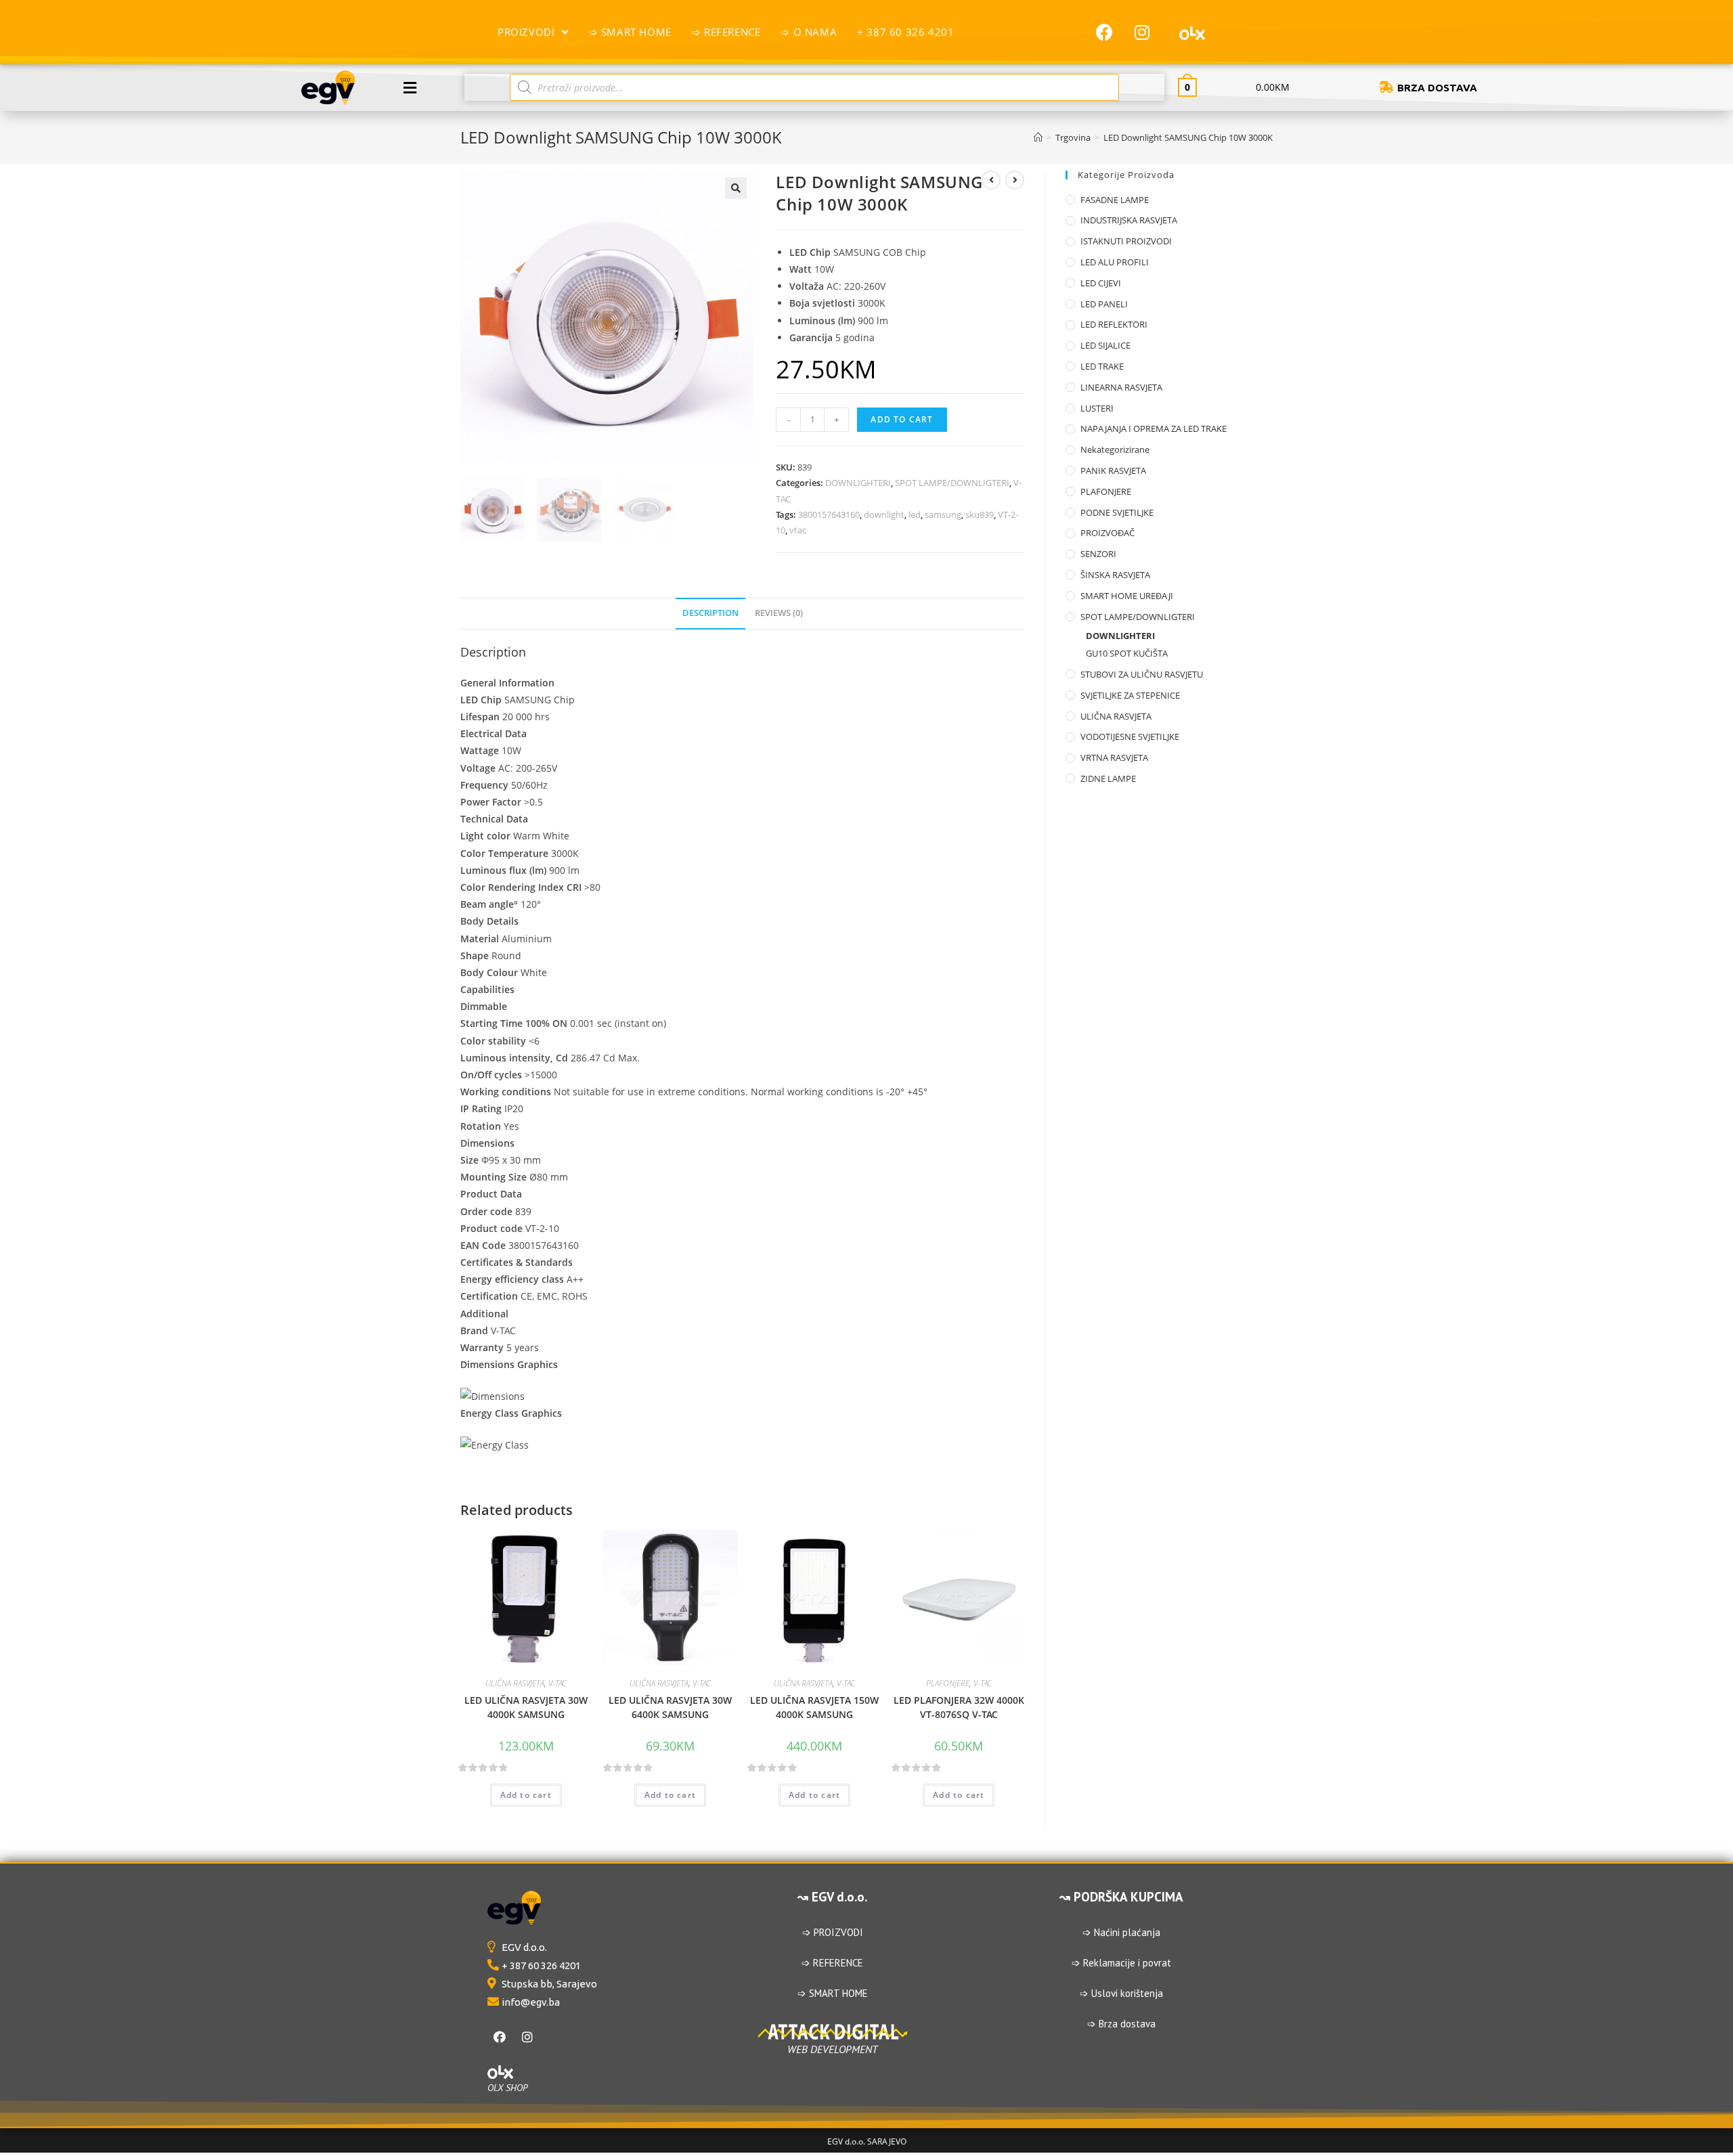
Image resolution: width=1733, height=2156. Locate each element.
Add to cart (902, 419)
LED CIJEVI (1101, 283)
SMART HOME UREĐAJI (1127, 596)
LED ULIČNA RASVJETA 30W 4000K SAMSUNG (526, 1707)
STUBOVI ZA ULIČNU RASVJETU (1142, 674)
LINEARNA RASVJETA (1121, 387)
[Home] (1038, 137)
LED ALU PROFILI (1115, 262)
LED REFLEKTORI (1114, 324)
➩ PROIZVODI (833, 1932)
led (915, 514)
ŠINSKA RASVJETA (1115, 575)
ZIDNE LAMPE (1108, 778)
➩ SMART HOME (833, 1993)
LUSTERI (1097, 408)
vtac (798, 530)
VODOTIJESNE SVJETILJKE (1130, 736)
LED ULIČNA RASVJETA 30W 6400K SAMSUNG (670, 1707)
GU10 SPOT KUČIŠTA (1127, 653)
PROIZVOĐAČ (1107, 533)
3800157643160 (829, 514)
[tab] (710, 614)
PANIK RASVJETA (1113, 470)
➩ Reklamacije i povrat (1121, 1963)
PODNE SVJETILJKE (1117, 512)
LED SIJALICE (1105, 345)
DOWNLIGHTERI (858, 483)
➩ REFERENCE (832, 1963)
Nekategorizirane (1115, 449)
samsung (943, 514)
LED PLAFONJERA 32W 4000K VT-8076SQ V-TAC (959, 1707)
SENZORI (1098, 554)
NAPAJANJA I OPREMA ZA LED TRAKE (1154, 428)
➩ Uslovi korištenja (1121, 1993)
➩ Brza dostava (1121, 2024)
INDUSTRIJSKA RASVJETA (1129, 220)
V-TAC (557, 1683)
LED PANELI (1104, 304)
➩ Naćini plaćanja (1121, 1932)
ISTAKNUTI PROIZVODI (1126, 241)
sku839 (980, 514)
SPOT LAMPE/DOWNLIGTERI (952, 483)
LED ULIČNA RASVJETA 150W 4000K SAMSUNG (814, 1707)
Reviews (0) (779, 613)
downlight (884, 514)
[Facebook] (500, 2037)
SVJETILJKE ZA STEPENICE (1130, 695)
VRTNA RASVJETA (1114, 757)
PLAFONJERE (948, 1683)
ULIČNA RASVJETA (515, 1683)
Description (710, 613)
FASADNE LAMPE (1115, 200)
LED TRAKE (1102, 366)
